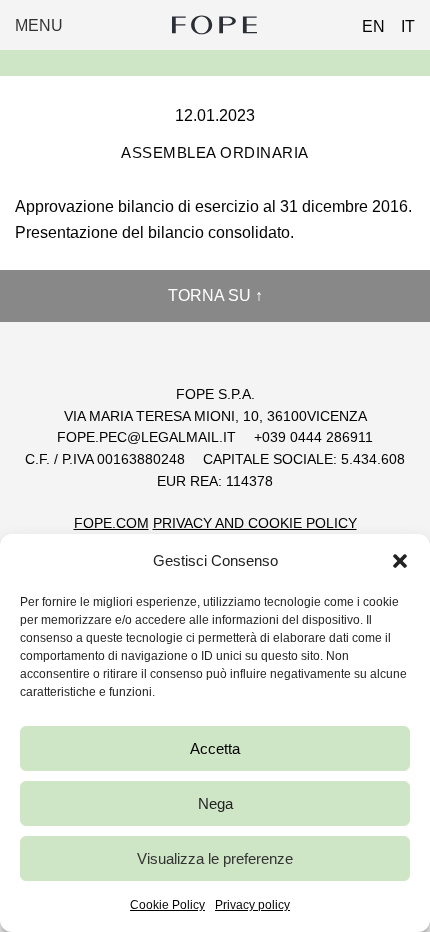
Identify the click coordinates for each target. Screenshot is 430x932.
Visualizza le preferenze (215, 858)
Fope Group (215, 25)
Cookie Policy (167, 905)
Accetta (215, 748)
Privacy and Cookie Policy (255, 523)
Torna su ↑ (215, 295)
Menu (39, 25)
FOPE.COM (111, 523)
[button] (400, 561)
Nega (215, 803)
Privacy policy (252, 905)
